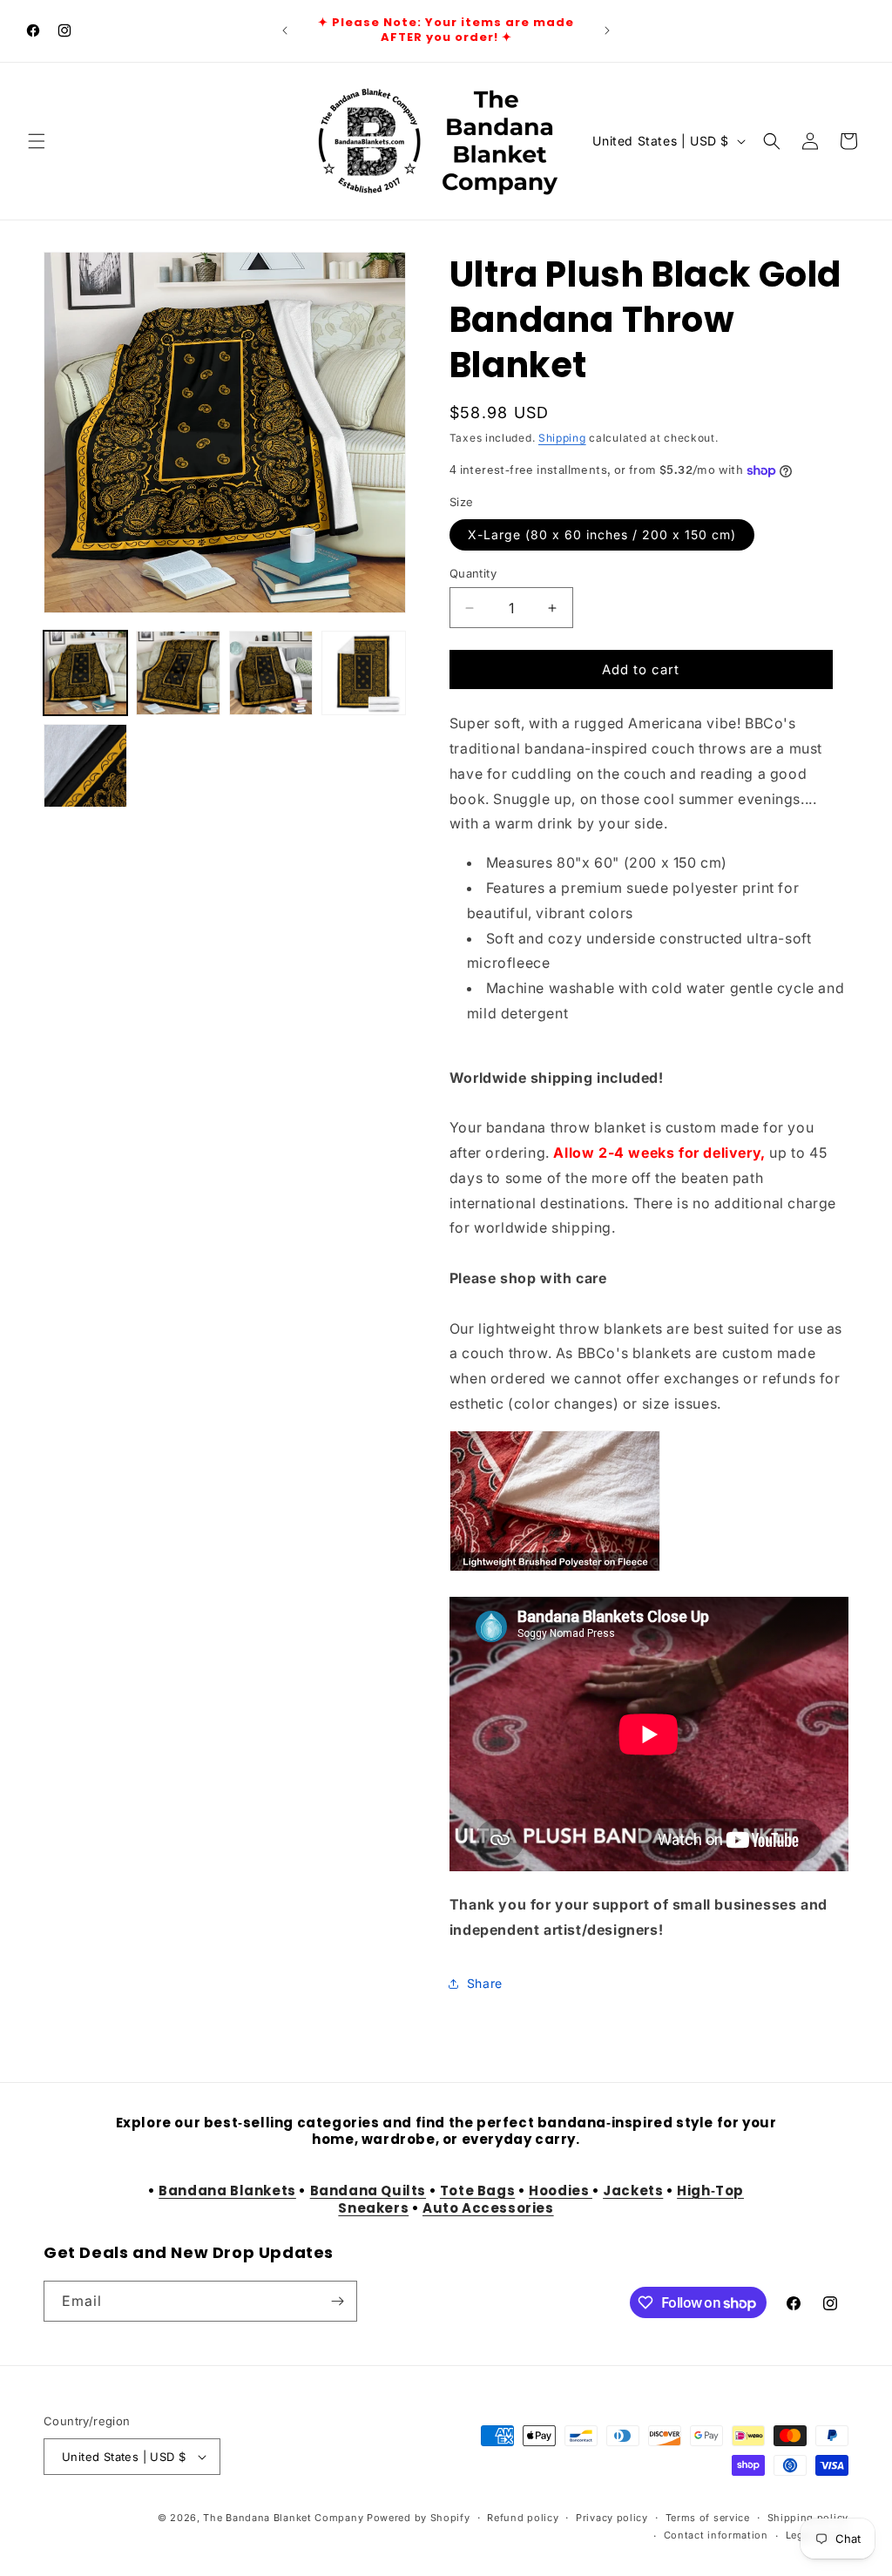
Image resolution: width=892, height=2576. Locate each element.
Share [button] (485, 1983)
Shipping (562, 438)
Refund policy (523, 2518)
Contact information (716, 2535)
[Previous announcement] (285, 30)
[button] (37, 141)
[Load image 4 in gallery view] (363, 673)
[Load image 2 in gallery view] (178, 673)
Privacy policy (612, 2518)
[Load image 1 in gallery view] (85, 673)
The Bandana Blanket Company (283, 2518)
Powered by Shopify (419, 2518)
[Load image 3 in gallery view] (271, 673)
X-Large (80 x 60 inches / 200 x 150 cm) (602, 534)
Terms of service (708, 2518)
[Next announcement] (607, 30)
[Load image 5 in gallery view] (85, 766)
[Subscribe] (337, 2301)
